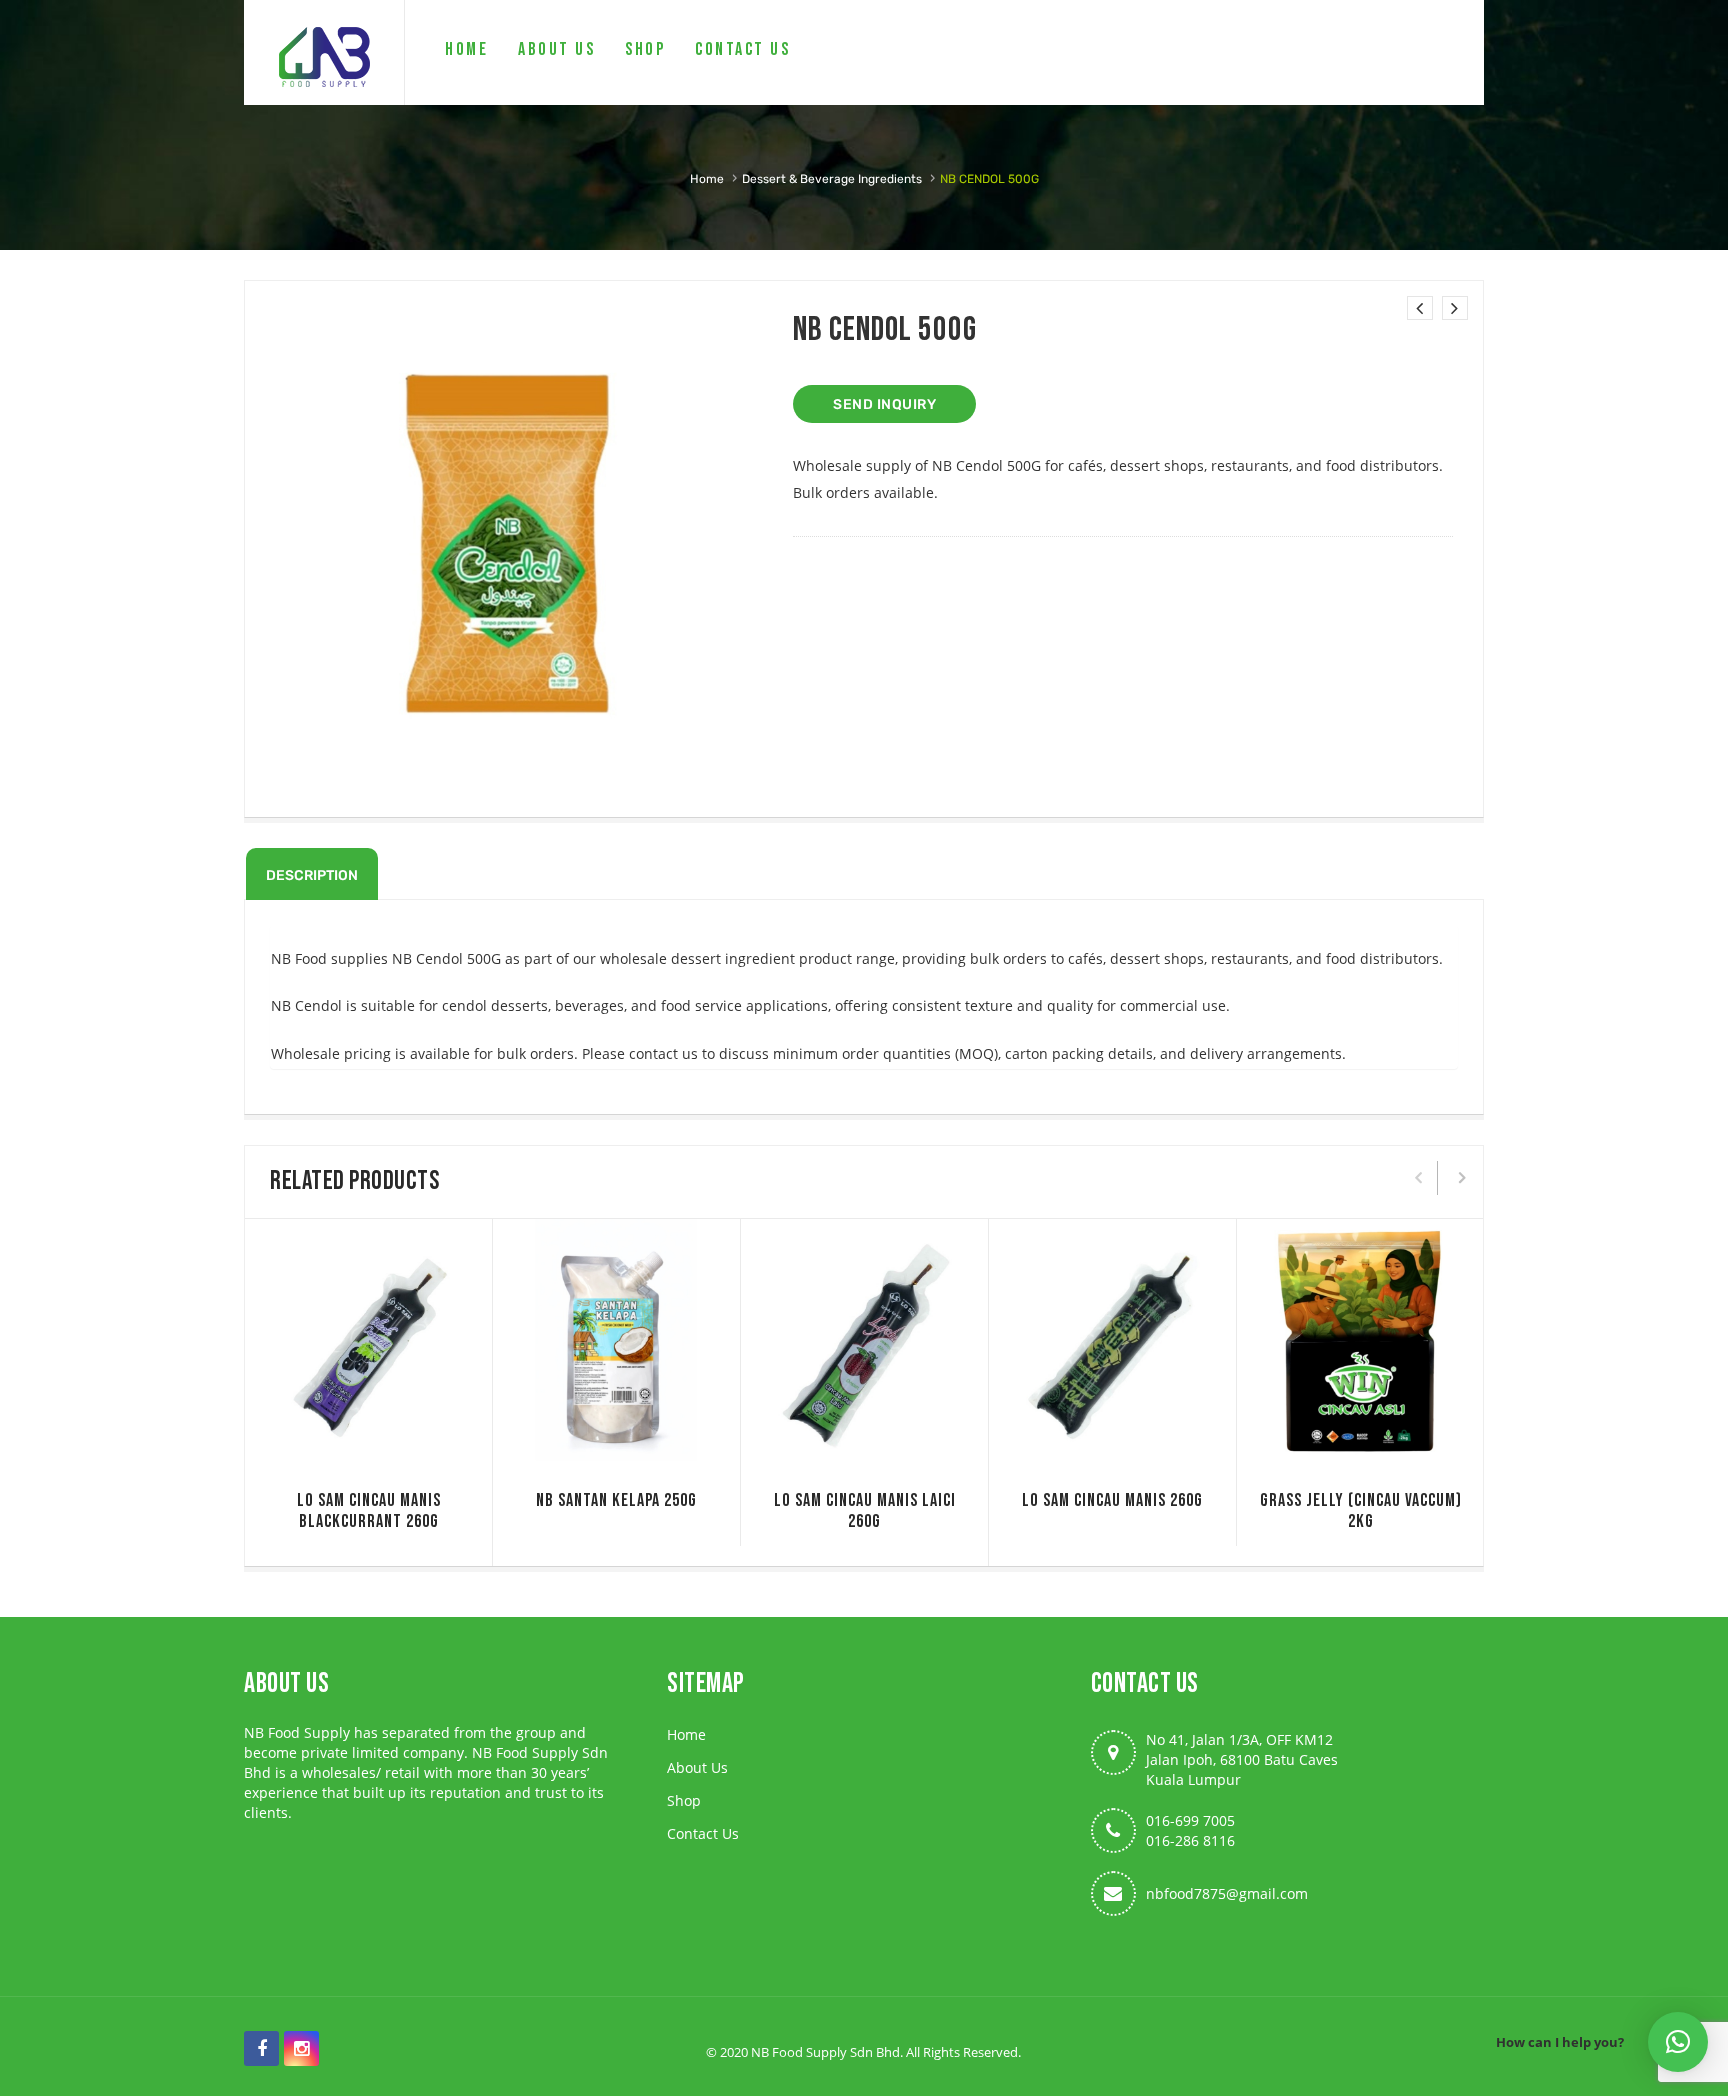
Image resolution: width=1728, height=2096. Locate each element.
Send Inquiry (884, 404)
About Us (697, 1767)
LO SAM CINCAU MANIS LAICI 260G (865, 1511)
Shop (684, 1800)
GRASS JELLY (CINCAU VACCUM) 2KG (1361, 1511)
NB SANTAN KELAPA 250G (616, 1500)
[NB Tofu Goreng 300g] (1455, 308)
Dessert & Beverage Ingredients (832, 179)
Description (312, 875)
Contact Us (703, 1833)
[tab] (312, 874)
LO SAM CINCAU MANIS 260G (1112, 1500)
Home (707, 179)
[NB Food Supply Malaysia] (324, 53)
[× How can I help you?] (1678, 2042)
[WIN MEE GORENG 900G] (1420, 308)
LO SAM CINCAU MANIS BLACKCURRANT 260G (369, 1511)
